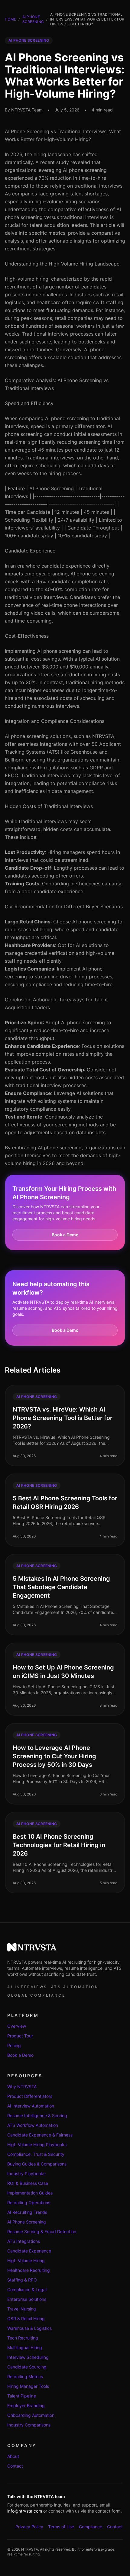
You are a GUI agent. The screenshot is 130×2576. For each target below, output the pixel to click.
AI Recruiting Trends (27, 2212)
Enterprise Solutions (27, 2299)
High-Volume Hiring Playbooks (37, 2145)
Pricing (14, 2045)
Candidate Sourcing (27, 2367)
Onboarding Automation (31, 2415)
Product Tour (20, 2036)
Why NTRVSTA (22, 2087)
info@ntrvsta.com (25, 2511)
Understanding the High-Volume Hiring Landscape (62, 264)
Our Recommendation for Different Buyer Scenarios (64, 906)
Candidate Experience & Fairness (40, 2135)
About (13, 2456)
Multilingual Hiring (25, 2347)
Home (10, 19)
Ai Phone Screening (33, 19)
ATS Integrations (24, 2241)
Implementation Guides (30, 2193)
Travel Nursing (22, 2309)
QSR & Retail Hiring (26, 2318)
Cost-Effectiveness (27, 636)
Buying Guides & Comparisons (37, 2164)
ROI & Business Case (28, 2183)
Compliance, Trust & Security (36, 2154)
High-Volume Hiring (26, 2260)
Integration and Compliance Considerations (55, 721)
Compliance (91, 2527)
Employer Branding (26, 2405)
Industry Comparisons (29, 2425)
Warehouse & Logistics (29, 2328)
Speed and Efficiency (29, 403)
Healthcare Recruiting (29, 2270)
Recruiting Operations (29, 2202)
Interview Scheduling (28, 2357)
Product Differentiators (30, 2096)
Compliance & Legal (27, 2289)
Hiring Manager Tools (28, 2386)
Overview (17, 2026)
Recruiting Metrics (25, 2376)
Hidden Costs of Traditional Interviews (49, 806)
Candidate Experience (30, 551)
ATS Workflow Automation (33, 2125)
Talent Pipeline (22, 2396)
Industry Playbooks (26, 2173)
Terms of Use (61, 2527)
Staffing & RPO (22, 2280)
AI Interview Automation (31, 2106)
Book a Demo (65, 1235)
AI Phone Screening (27, 2222)
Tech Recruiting (23, 2338)
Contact (15, 2466)
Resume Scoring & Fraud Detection (42, 2231)
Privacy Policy (29, 2527)
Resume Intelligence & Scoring (37, 2116)
